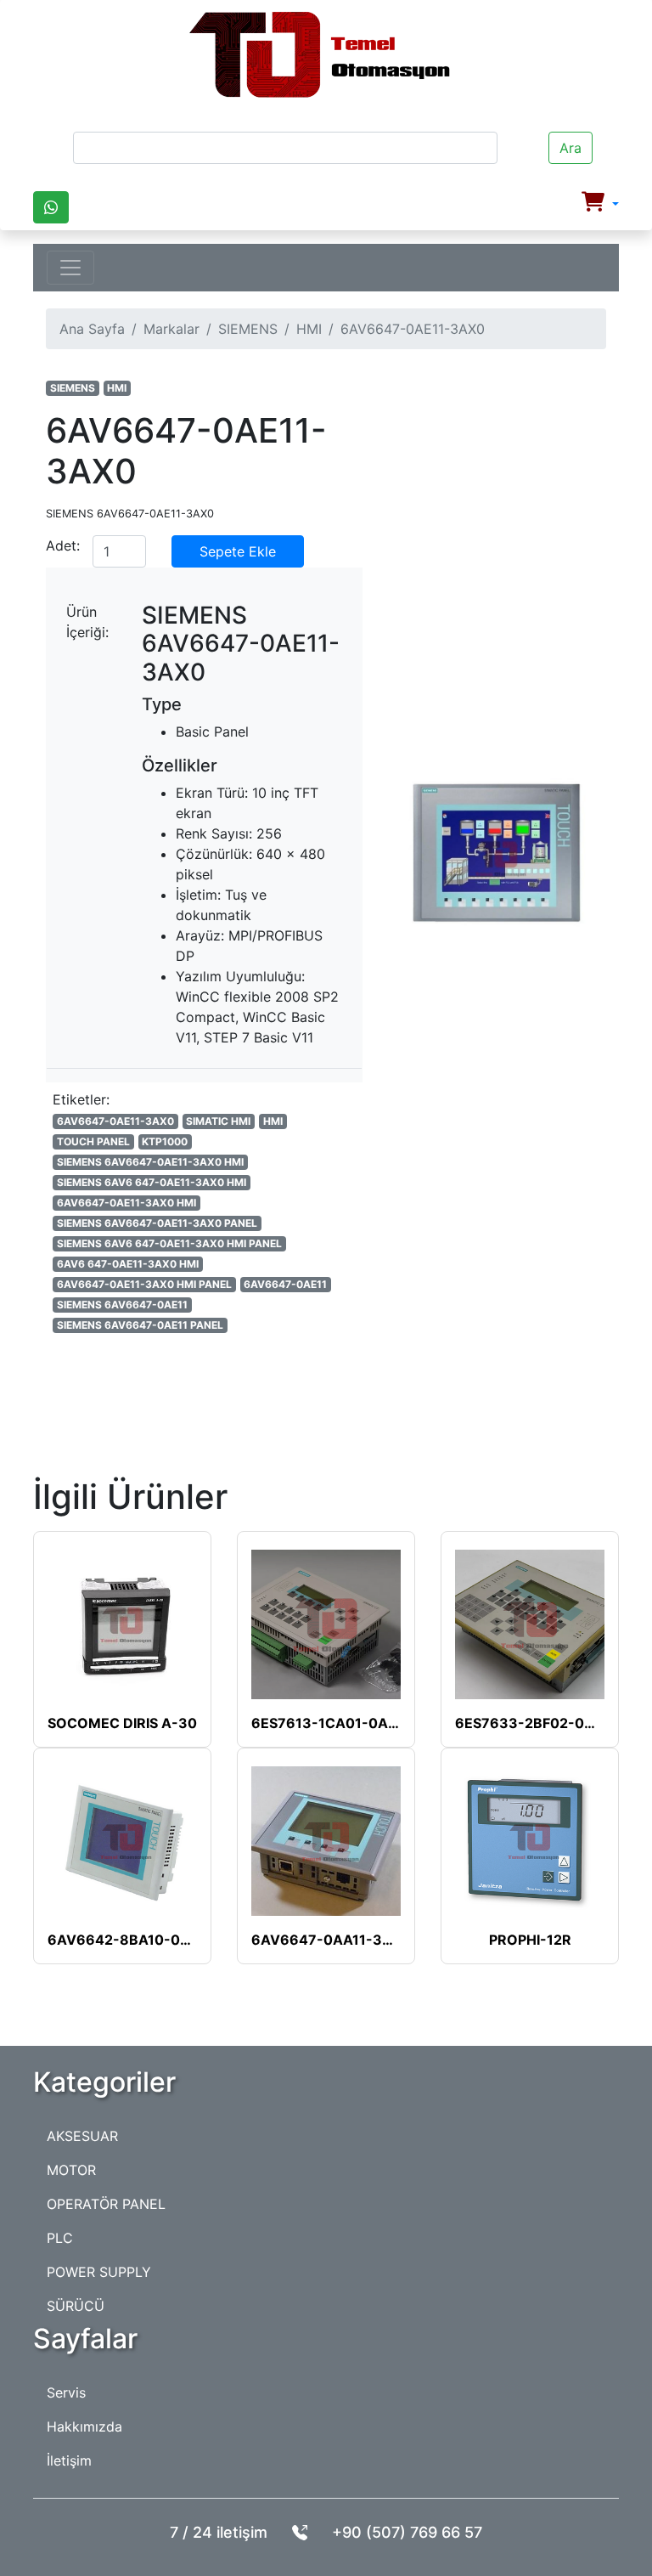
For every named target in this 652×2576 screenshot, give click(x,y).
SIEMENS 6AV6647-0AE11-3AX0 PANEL (157, 1223)
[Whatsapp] (51, 207)
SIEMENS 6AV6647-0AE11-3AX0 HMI (150, 1162)
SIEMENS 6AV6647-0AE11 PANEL (140, 1325)
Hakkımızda (84, 2426)
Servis (66, 2392)
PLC (60, 2238)
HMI (309, 329)
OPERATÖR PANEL (106, 2204)
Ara (570, 148)
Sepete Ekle (238, 551)
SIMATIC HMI (218, 1121)
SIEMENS (248, 329)
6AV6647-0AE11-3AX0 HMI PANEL (144, 1284)
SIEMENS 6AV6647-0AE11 (122, 1305)
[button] (600, 204)
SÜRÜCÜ (76, 2306)
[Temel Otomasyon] (319, 56)
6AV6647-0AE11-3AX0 (115, 1121)
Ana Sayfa (92, 329)
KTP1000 (165, 1141)
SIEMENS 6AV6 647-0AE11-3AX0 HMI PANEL (169, 1243)
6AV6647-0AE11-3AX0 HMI (126, 1203)
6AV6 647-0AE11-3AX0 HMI (128, 1264)
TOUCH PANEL (93, 1141)
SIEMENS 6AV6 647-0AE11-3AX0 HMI (152, 1182)
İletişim (69, 2460)
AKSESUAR (82, 2136)
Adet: (63, 545)
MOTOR (71, 2170)
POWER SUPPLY (99, 2272)
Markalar (171, 329)
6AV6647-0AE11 (285, 1284)
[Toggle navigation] (70, 268)
